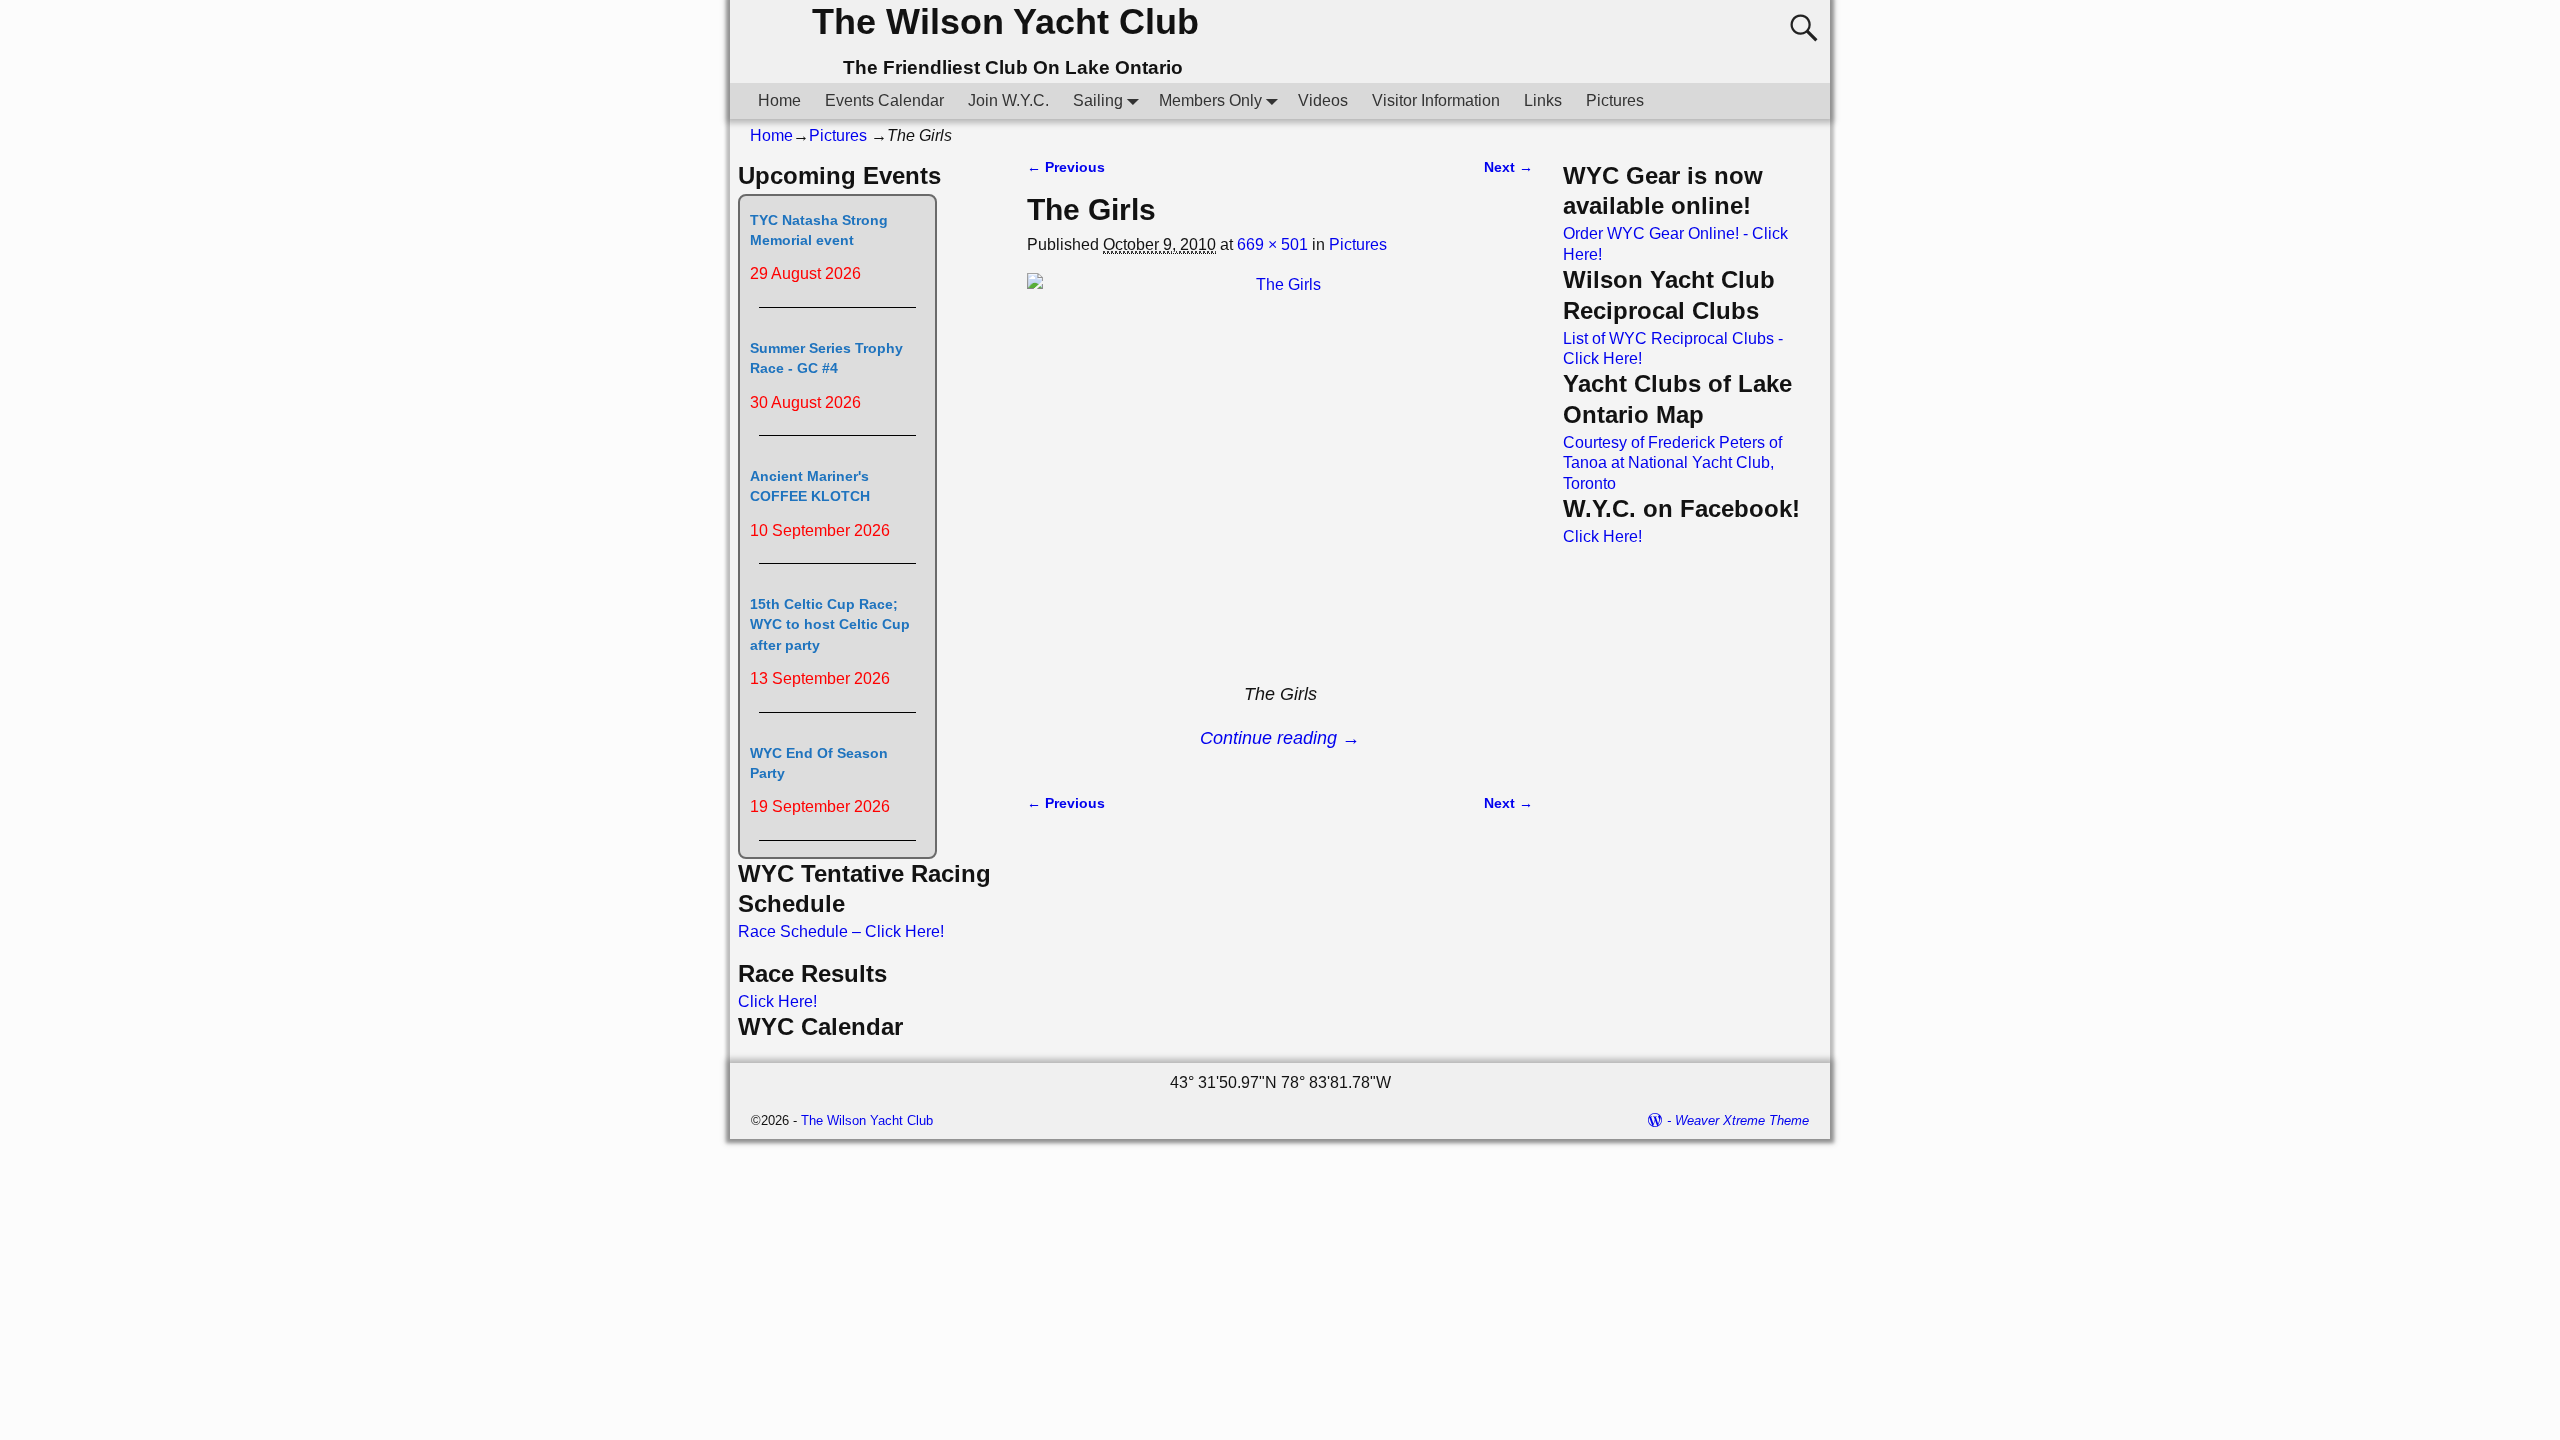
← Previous (1066, 167)
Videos (1323, 100)
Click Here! (777, 1001)
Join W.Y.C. (1008, 100)
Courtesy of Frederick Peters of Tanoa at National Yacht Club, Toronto (1672, 463)
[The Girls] (1280, 474)
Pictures (1615, 100)
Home (779, 100)
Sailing (1098, 100)
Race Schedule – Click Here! (841, 931)
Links (1543, 100)
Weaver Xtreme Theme (1742, 1120)
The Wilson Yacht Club (1005, 21)
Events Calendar (884, 100)
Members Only (1210, 100)
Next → (1508, 167)
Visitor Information (1436, 100)
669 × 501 (1272, 244)
